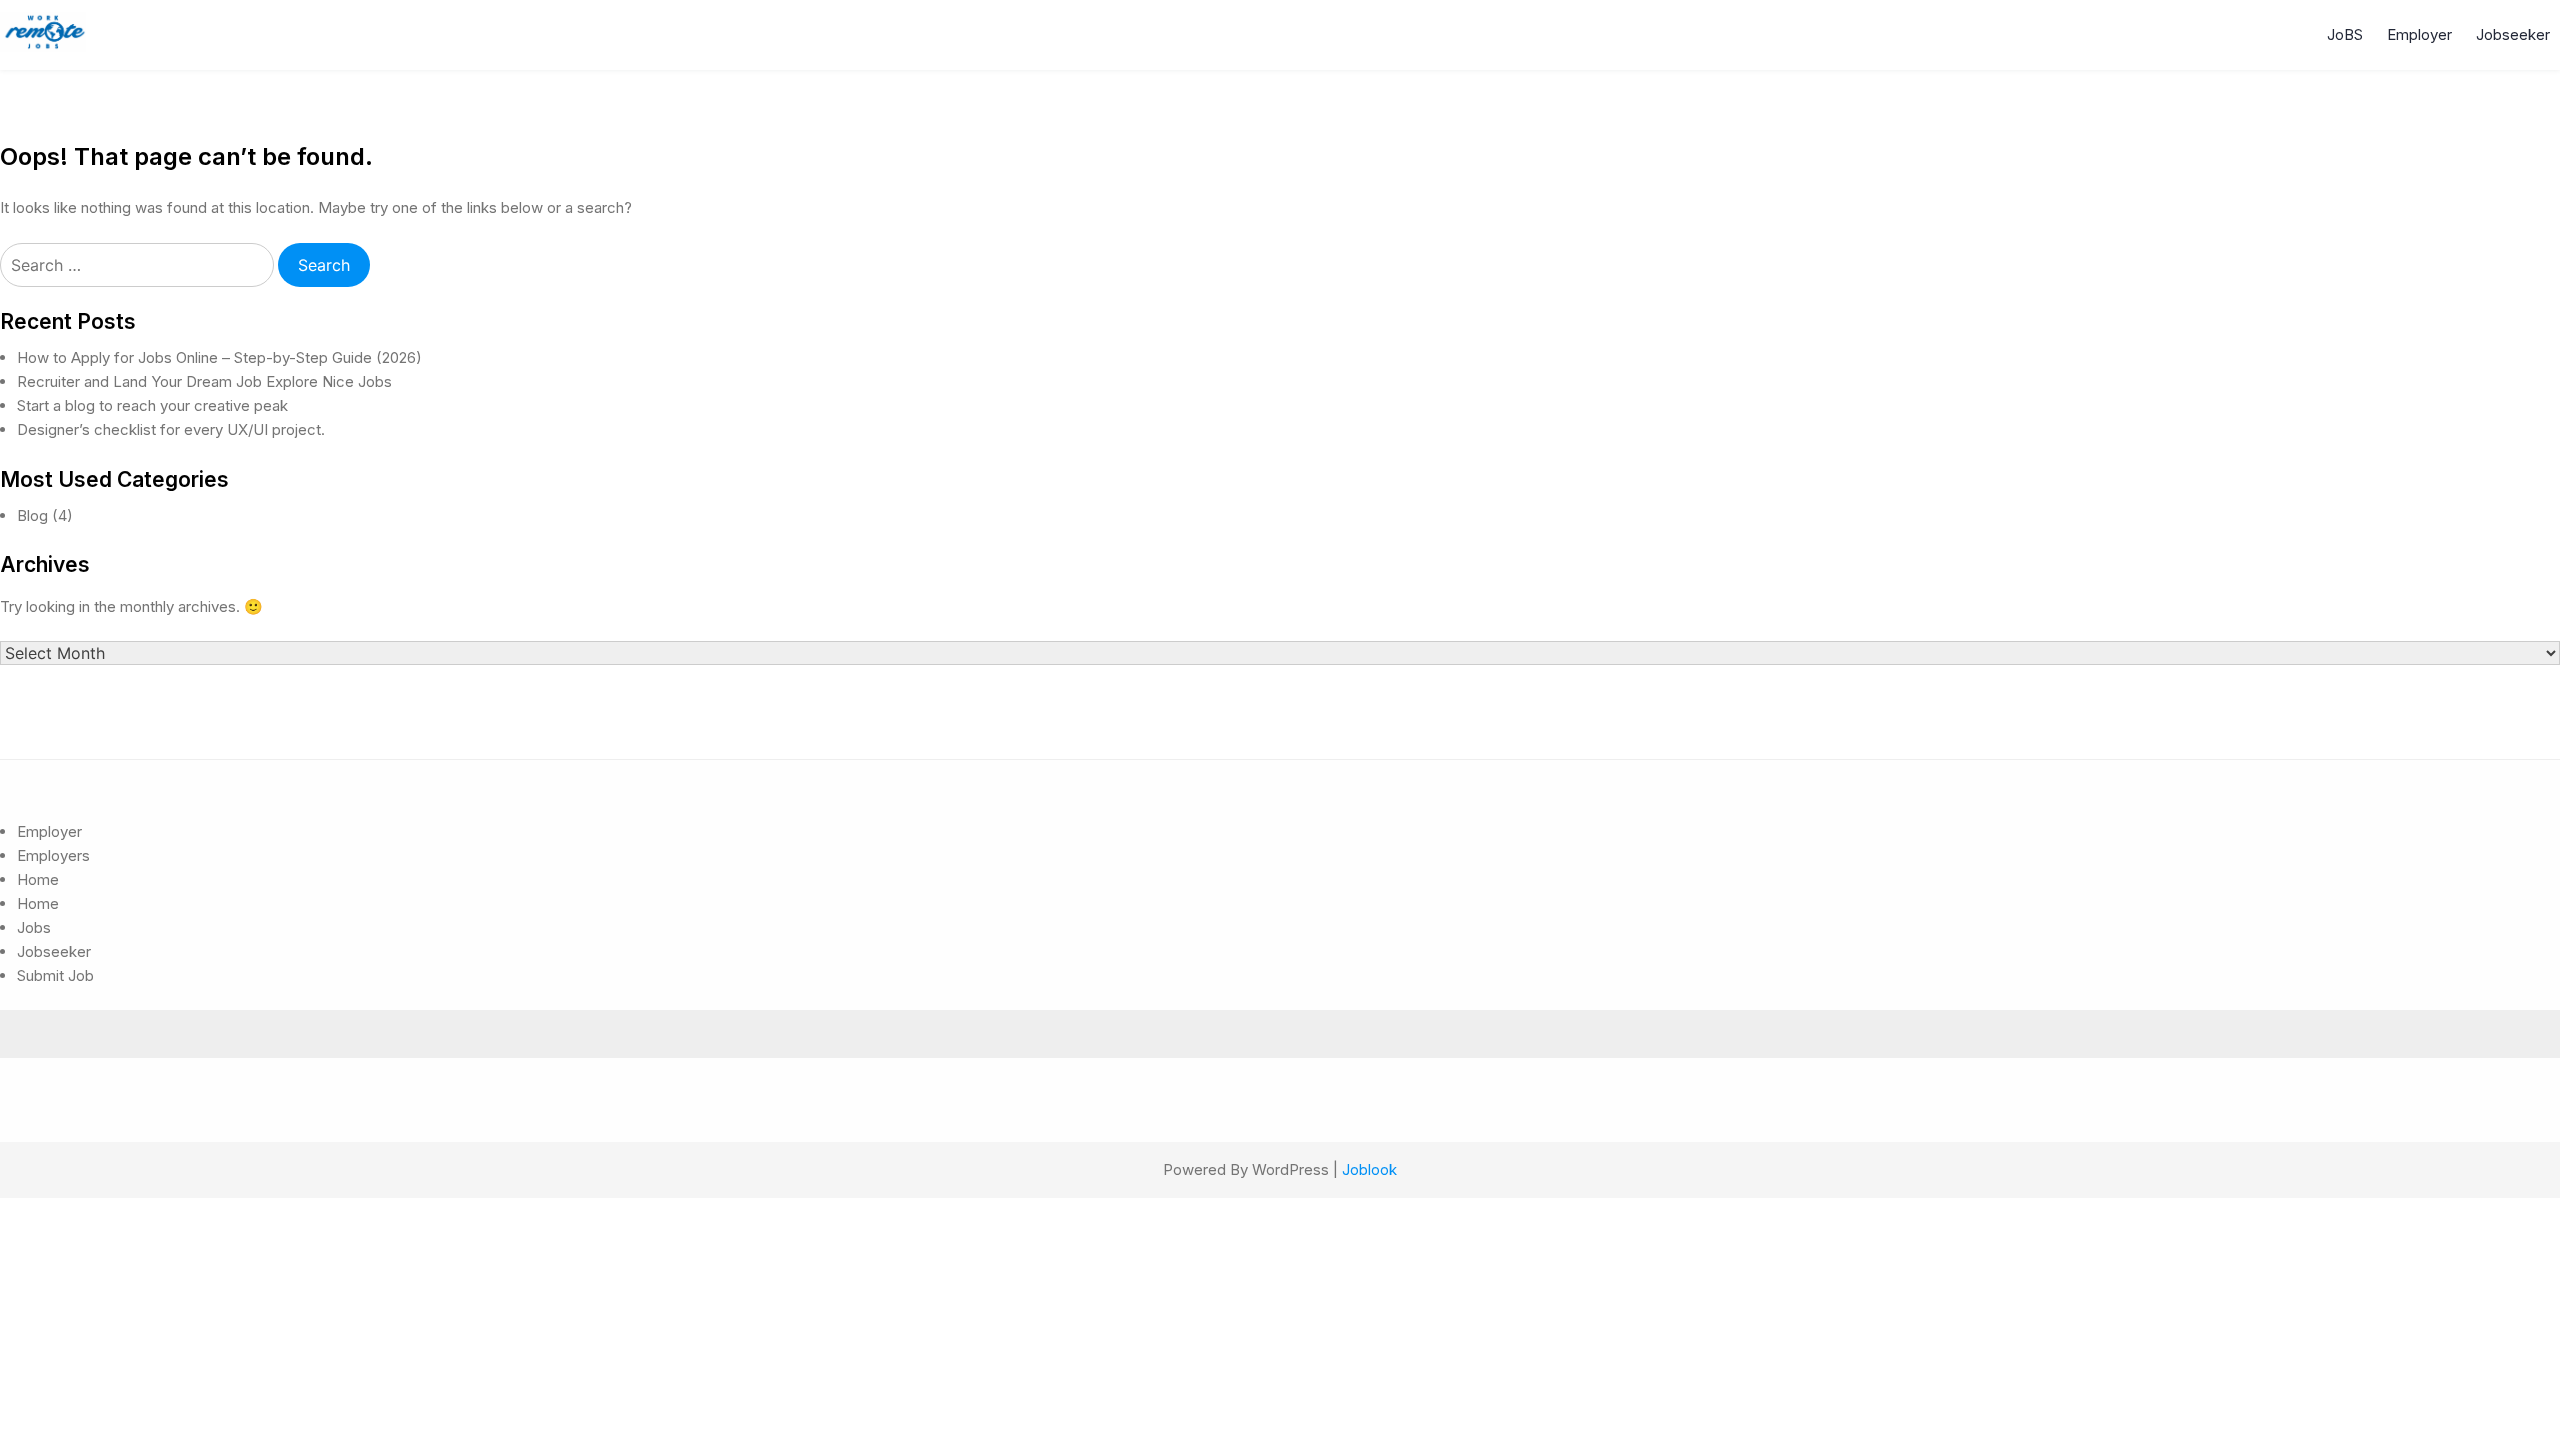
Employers (53, 855)
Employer (2419, 34)
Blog (32, 515)
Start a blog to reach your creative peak (152, 405)
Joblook (1369, 1169)
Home (38, 879)
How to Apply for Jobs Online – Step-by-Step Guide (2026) (219, 357)
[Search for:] (139, 265)
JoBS (2345, 34)
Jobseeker (2513, 34)
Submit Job (55, 975)
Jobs (34, 927)
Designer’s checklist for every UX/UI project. (171, 429)
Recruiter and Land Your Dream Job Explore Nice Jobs (204, 381)
